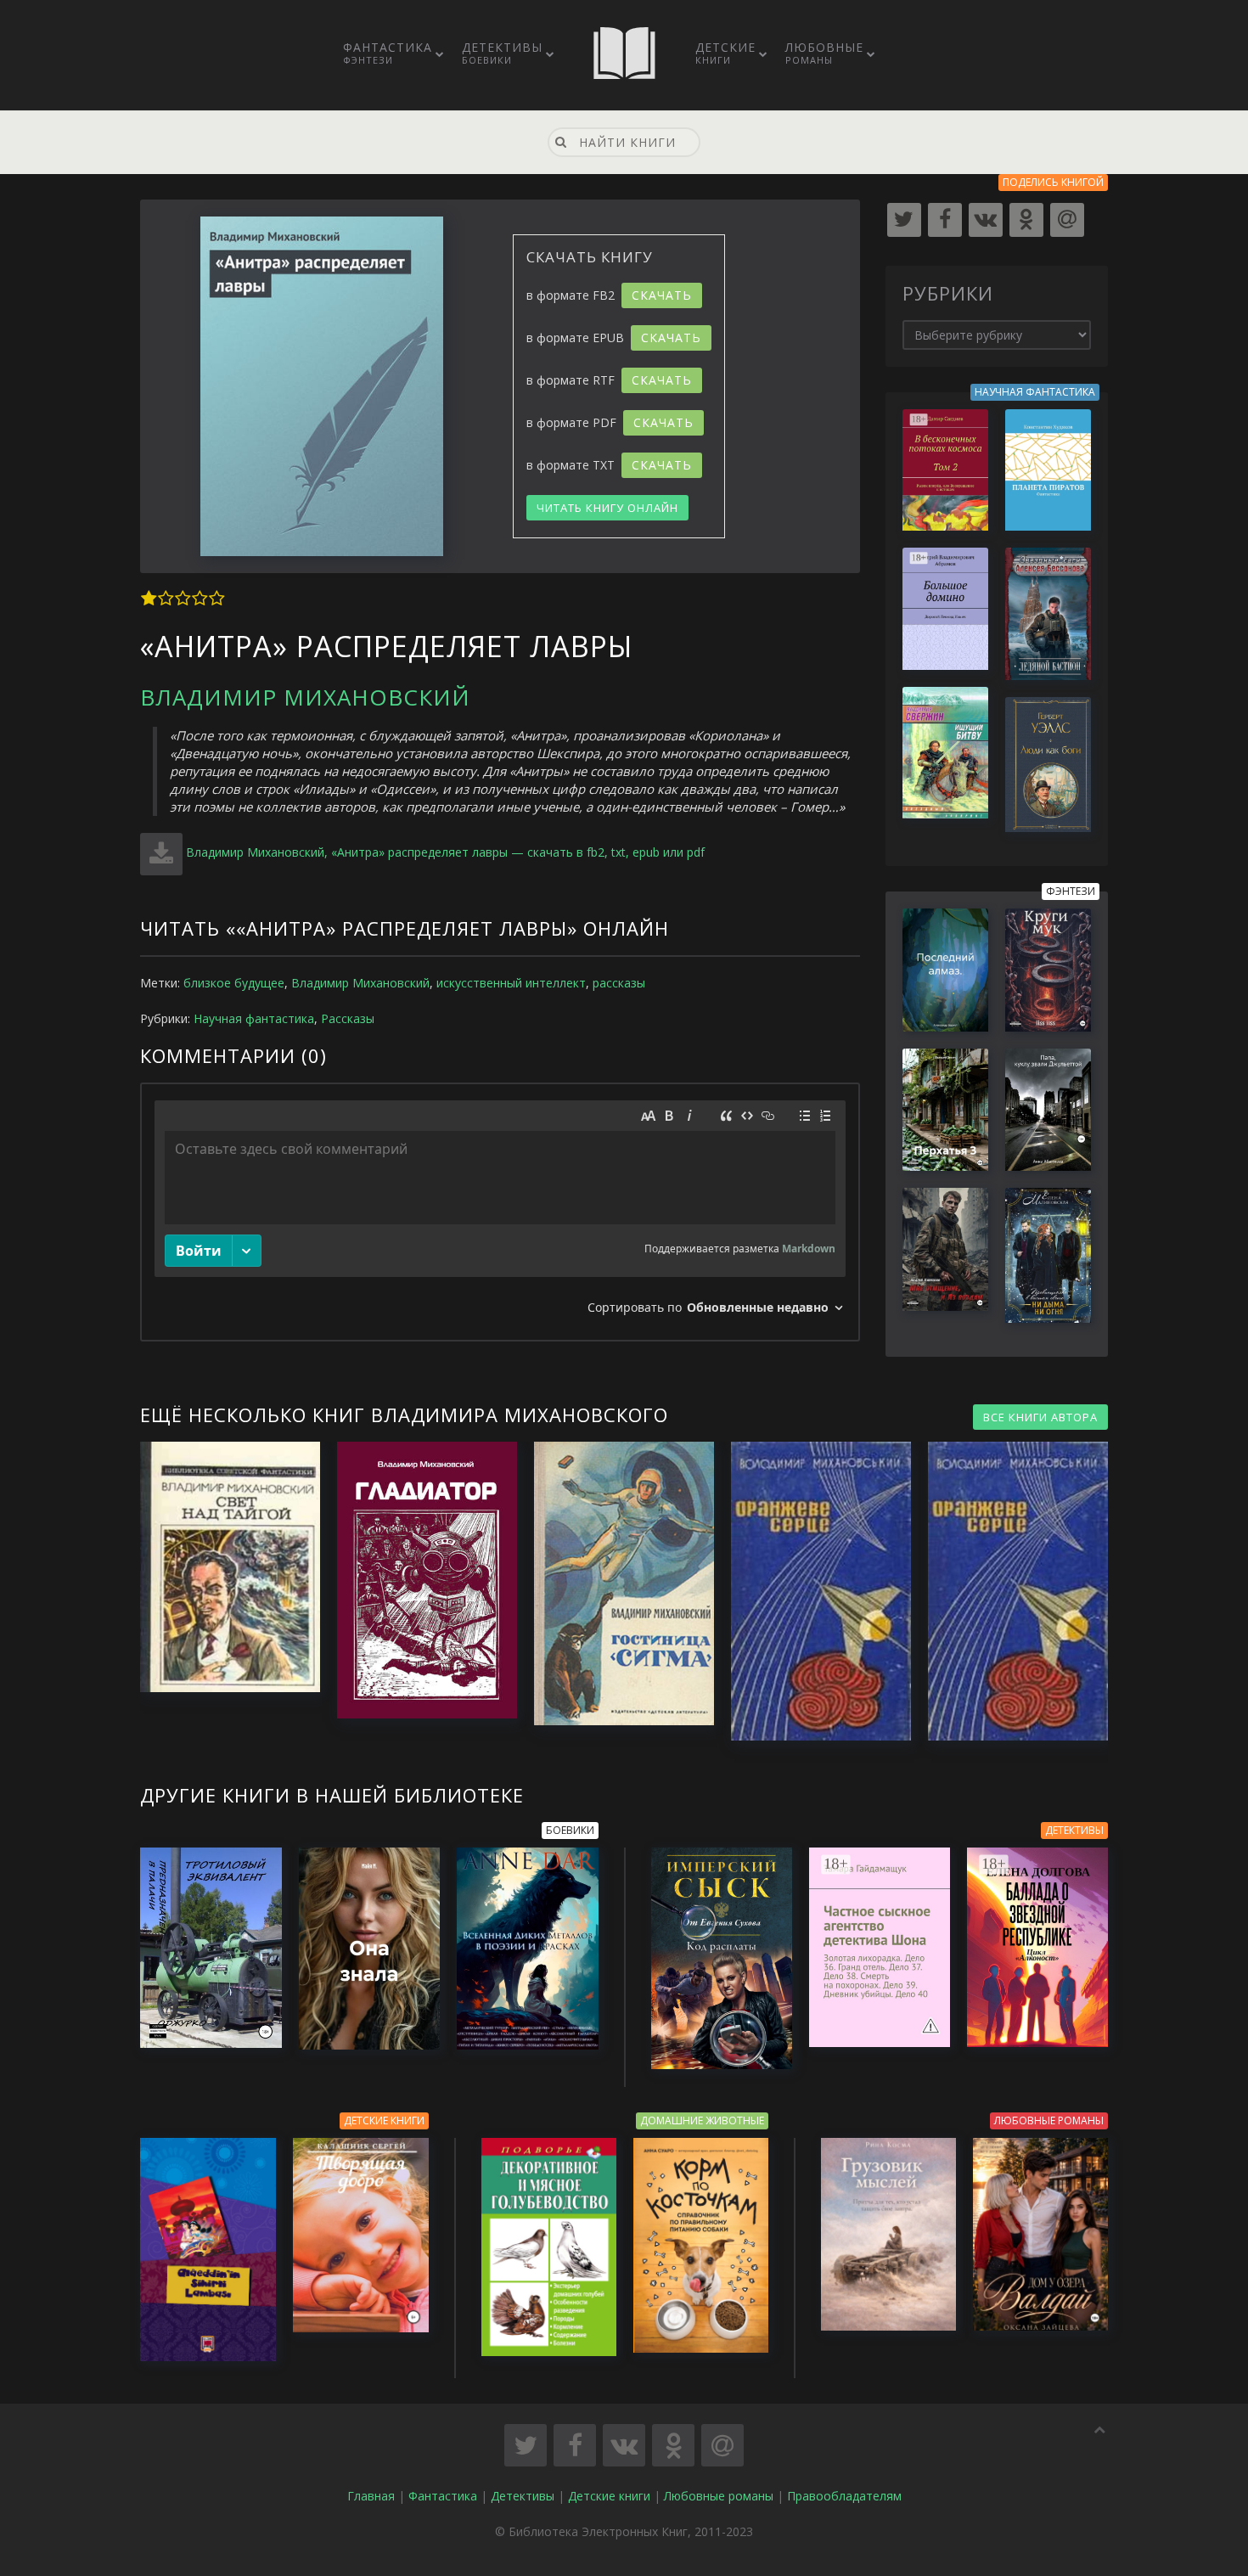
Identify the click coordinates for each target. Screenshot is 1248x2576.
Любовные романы (719, 2496)
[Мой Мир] (1067, 220)
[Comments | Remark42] (500, 1212)
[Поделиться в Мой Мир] (722, 2445)
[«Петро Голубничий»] (812, 1592)
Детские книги (609, 2496)
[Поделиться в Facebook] (575, 2445)
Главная (371, 2496)
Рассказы (348, 1018)
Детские (725, 53)
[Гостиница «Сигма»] (616, 1583)
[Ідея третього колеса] (1009, 1592)
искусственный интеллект (511, 983)
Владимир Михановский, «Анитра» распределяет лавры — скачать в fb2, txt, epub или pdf (445, 852)
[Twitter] (904, 220)
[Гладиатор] (419, 1580)
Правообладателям (844, 2496)
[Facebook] (945, 220)
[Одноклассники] (1026, 220)
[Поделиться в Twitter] (526, 2445)
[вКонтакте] (986, 220)
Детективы (502, 53)
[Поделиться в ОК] (673, 2445)
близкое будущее (234, 983)
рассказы (619, 983)
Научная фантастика (254, 1018)
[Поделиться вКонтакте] (624, 2445)
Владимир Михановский (305, 697)
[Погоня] (222, 1567)
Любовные (824, 53)
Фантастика (388, 53)
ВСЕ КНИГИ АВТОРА (1040, 1417)
